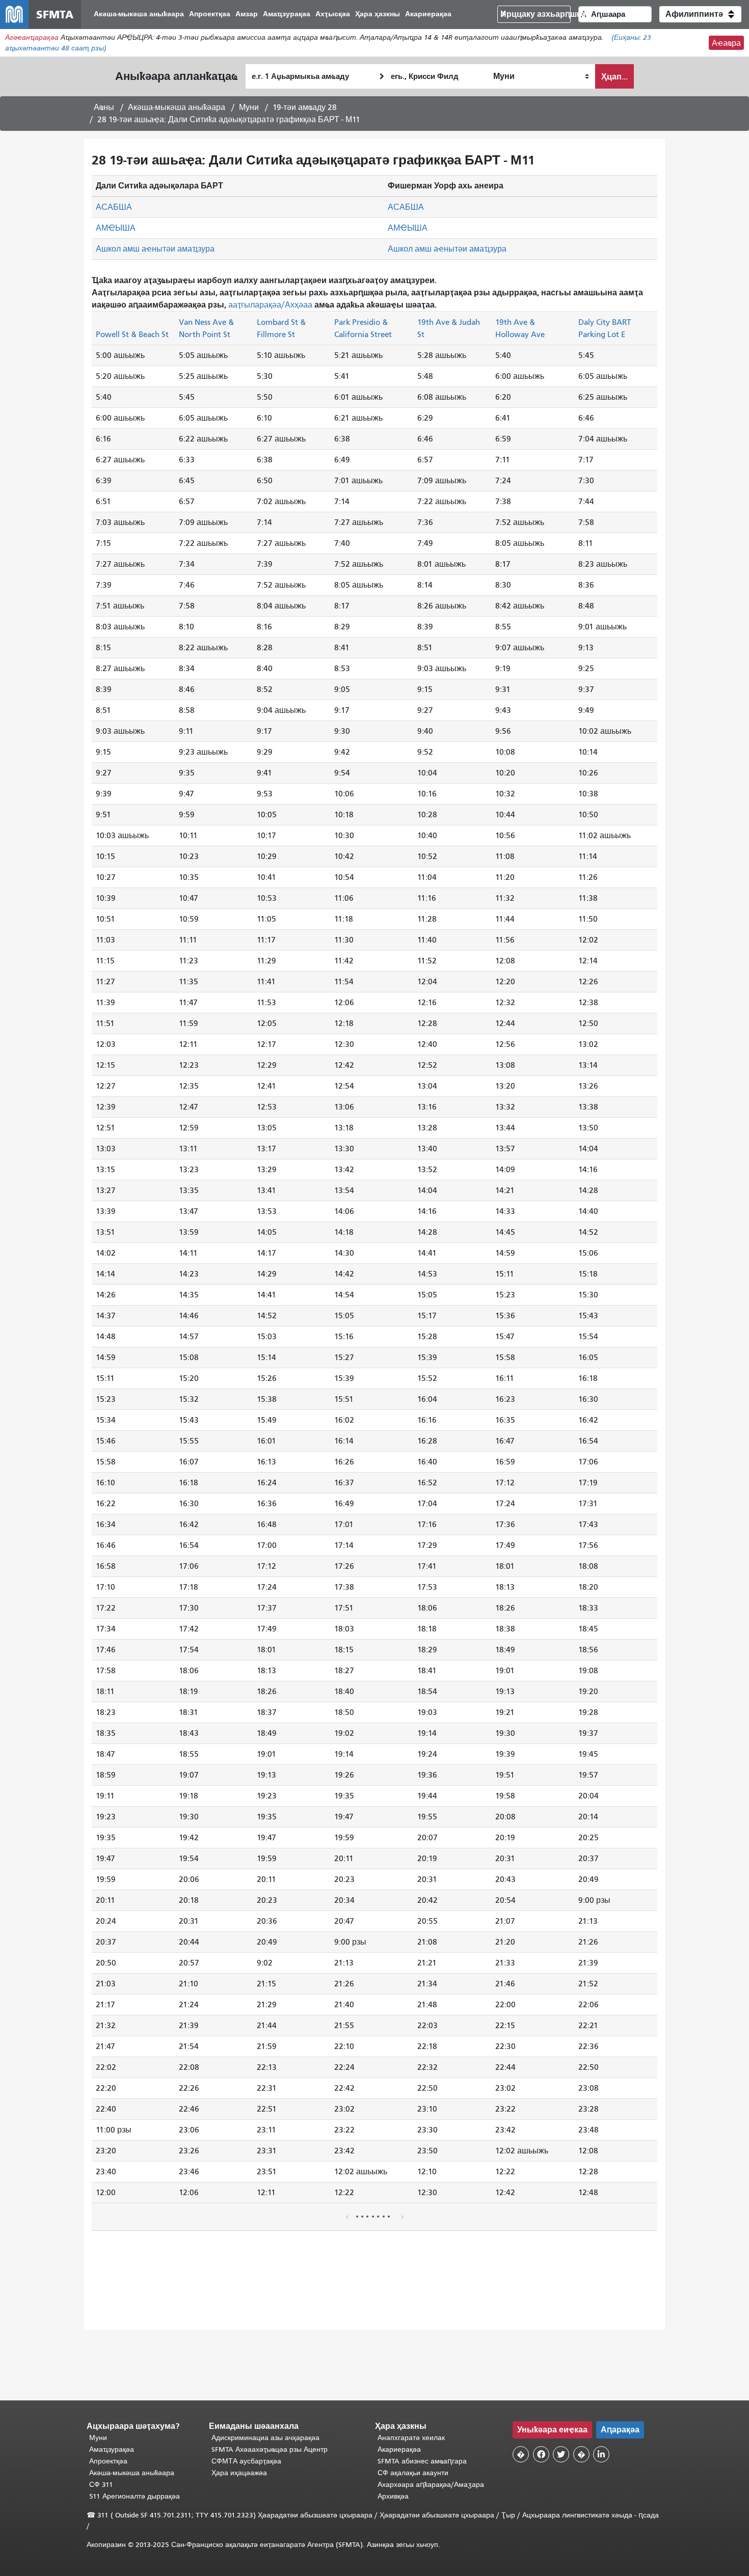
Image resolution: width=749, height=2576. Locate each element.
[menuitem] (139, 15)
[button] (700, 14)
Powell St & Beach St (132, 334)
